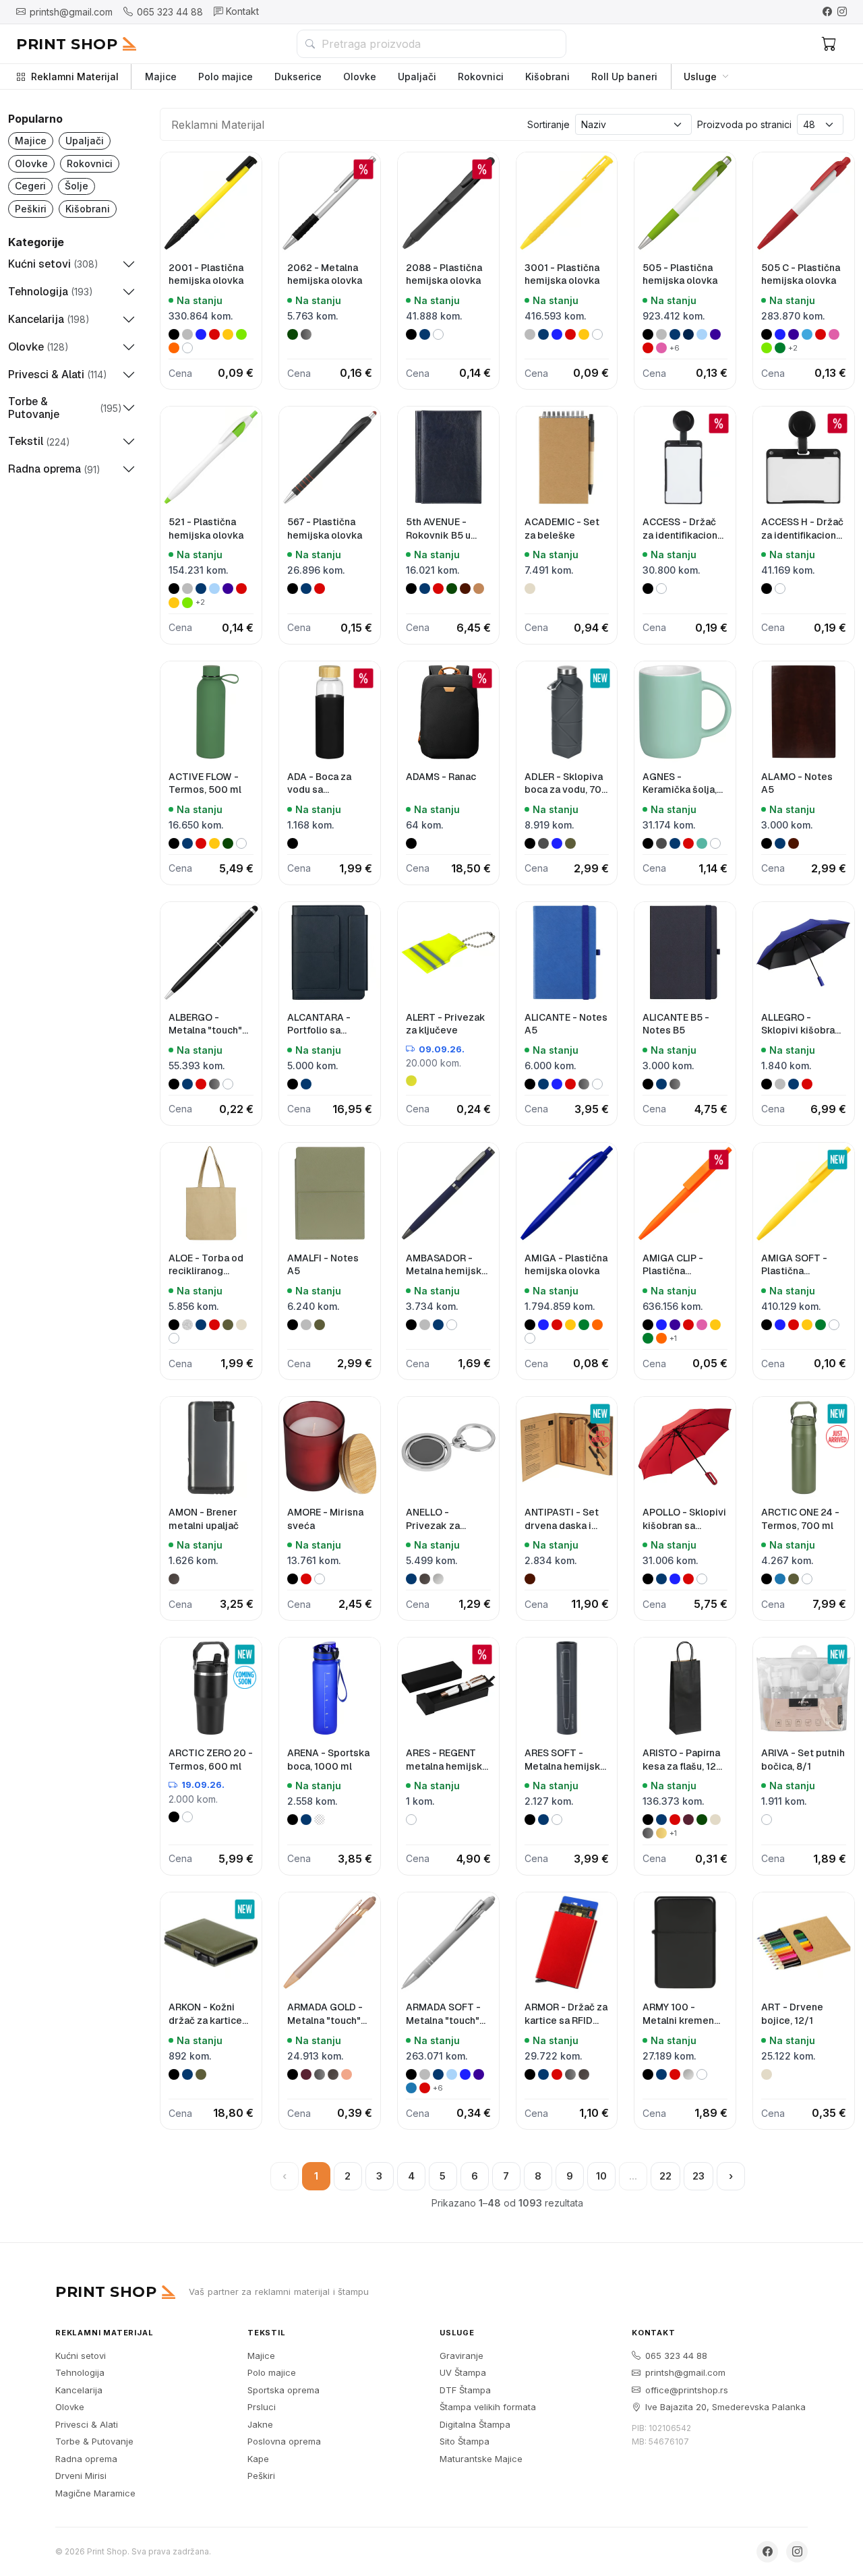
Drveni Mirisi (81, 2476)
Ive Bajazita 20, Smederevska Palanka (725, 2407)
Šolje (77, 186)
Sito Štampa (465, 2441)
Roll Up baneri (624, 77)
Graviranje (462, 2356)
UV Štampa (463, 2372)
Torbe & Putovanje (94, 2441)
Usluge (700, 77)
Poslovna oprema (284, 2441)
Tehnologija (80, 2372)
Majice (161, 77)
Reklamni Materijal (75, 77)
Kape (258, 2459)
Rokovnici (481, 77)
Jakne (260, 2424)
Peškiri (31, 209)
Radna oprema (86, 2459)
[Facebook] (827, 11)
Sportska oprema (284, 2390)
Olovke (360, 77)
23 (698, 2176)
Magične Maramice (95, 2493)
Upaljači (417, 77)
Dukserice (298, 77)
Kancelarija (79, 2390)
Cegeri (30, 186)
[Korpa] (829, 44)
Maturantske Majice (481, 2459)
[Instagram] (842, 11)
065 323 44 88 (676, 2356)
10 (601, 2176)
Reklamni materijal (104, 2333)
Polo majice (226, 77)
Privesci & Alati (87, 2424)
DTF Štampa (465, 2390)
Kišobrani (547, 77)
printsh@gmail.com (685, 2372)
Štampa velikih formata (488, 2407)
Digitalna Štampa (475, 2424)
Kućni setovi (81, 2356)
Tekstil (267, 2333)
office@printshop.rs (687, 2390)
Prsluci (262, 2407)
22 (665, 2176)
